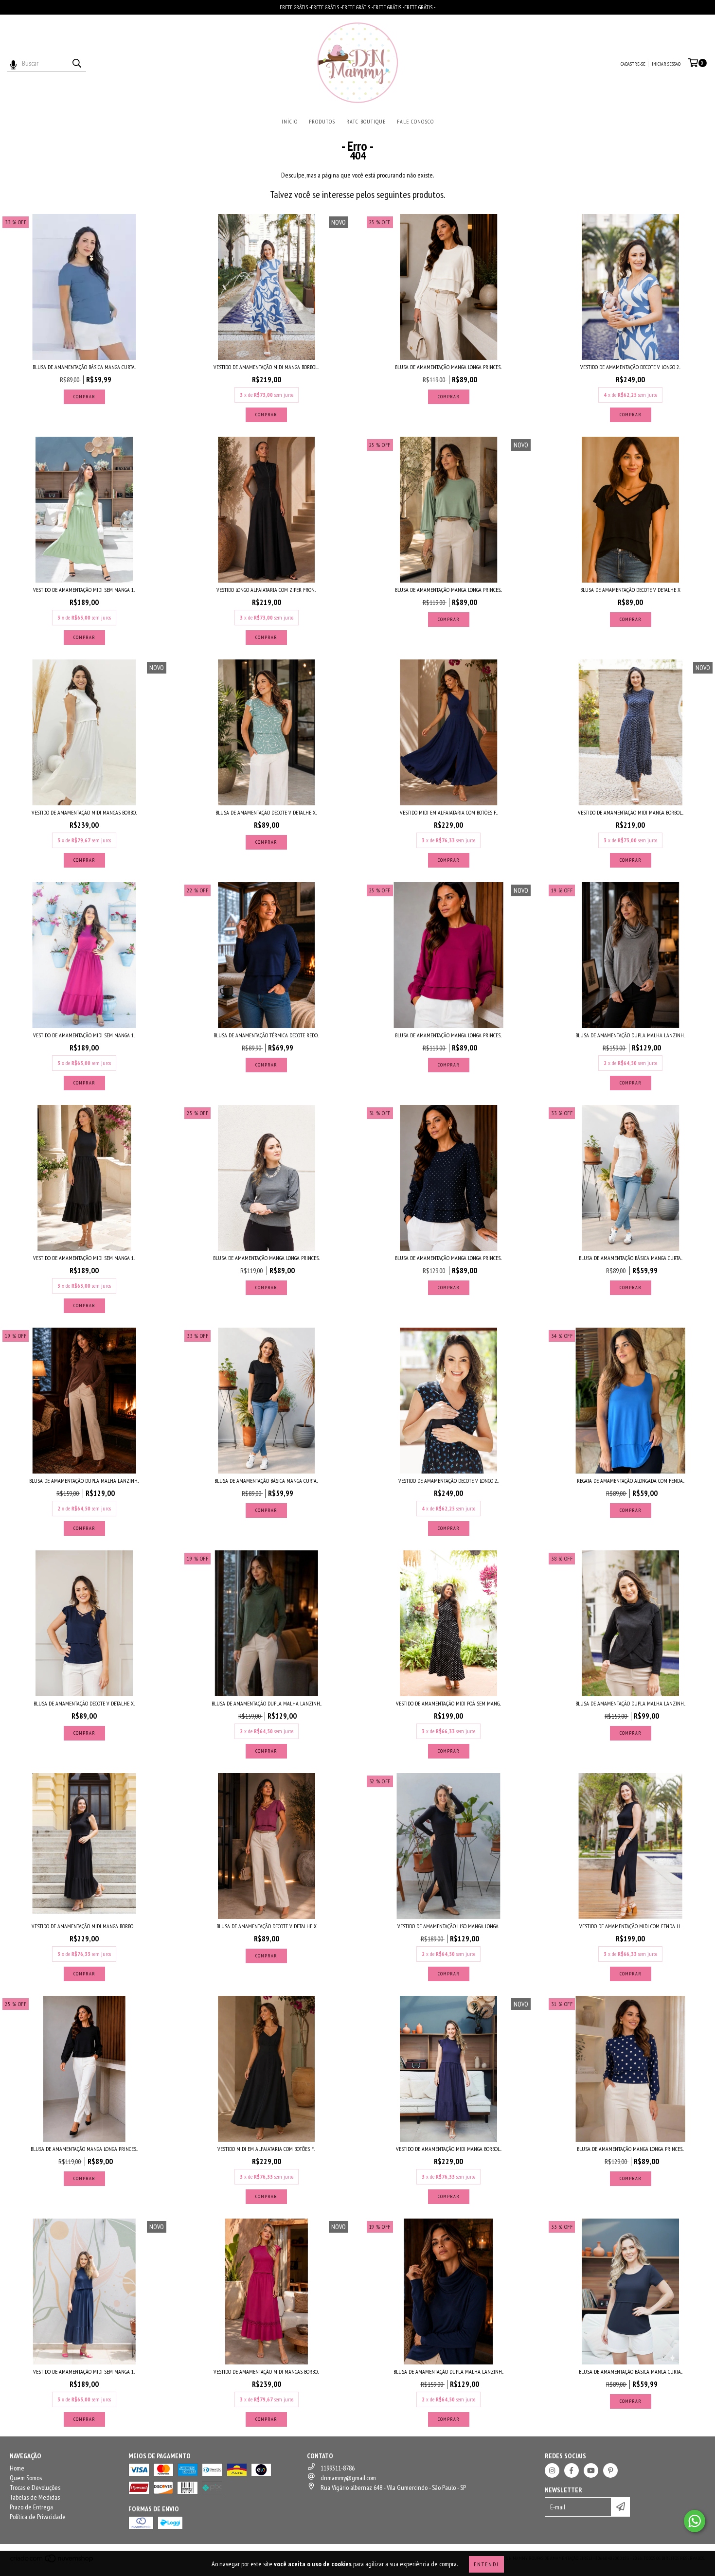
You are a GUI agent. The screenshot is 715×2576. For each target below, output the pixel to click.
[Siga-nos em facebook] (572, 2470)
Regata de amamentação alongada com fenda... (631, 1481)
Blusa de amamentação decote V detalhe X (630, 590)
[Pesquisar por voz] (13, 63)
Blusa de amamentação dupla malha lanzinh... (630, 1035)
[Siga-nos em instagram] (552, 2470)
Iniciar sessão (666, 64)
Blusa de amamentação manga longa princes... (448, 367)
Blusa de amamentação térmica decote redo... (266, 1035)
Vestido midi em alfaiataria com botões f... (449, 812)
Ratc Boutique (366, 121)
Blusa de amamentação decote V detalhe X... (266, 812)
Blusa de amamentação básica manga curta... (84, 367)
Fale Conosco (415, 121)
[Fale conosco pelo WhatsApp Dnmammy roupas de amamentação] (695, 2521)
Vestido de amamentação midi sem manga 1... (84, 590)
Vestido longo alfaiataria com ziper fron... (266, 590)
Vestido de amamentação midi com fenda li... (631, 1926)
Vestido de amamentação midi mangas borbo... (84, 812)
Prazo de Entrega (31, 2507)
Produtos (322, 121)
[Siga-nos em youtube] (591, 2470)
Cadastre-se (633, 64)
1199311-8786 (338, 2468)
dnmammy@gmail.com (348, 2478)
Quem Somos (26, 2478)
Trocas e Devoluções (35, 2487)
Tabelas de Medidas (35, 2497)
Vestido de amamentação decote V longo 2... (630, 367)
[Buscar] (76, 63)
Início (290, 121)
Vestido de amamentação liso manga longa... (449, 1926)
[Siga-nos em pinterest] (610, 2470)
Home (17, 2468)
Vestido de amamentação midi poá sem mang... (448, 1703)
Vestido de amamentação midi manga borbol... (266, 367)
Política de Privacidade (38, 2517)
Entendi (486, 2564)
